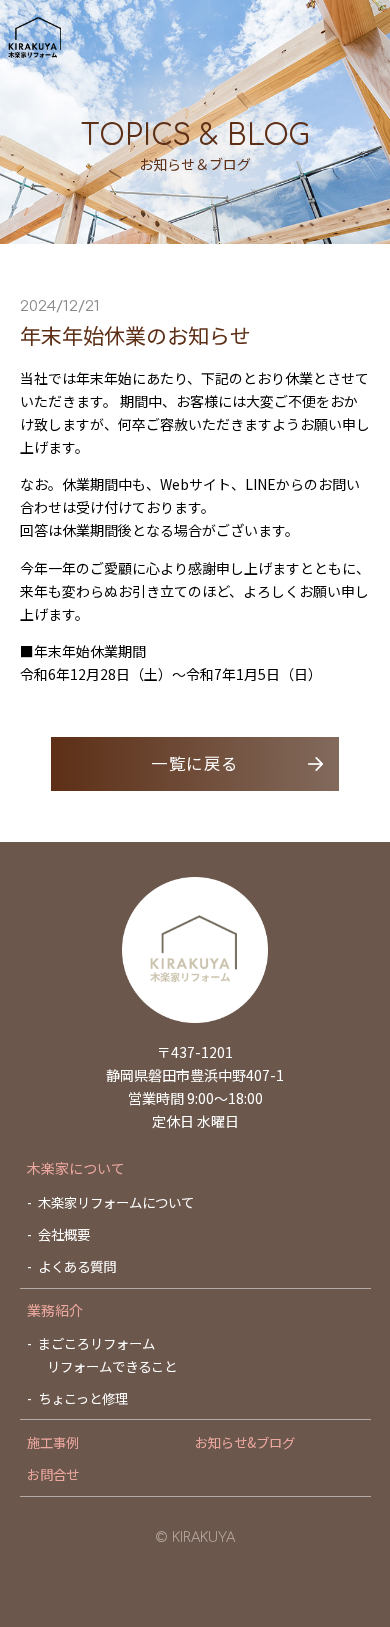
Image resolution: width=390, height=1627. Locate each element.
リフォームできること (112, 1366)
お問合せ (53, 1474)
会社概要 (64, 1234)
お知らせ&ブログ (245, 1442)
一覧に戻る (195, 763)
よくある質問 (77, 1266)
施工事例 (53, 1442)
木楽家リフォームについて (116, 1202)
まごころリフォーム (96, 1343)
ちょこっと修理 (83, 1398)
